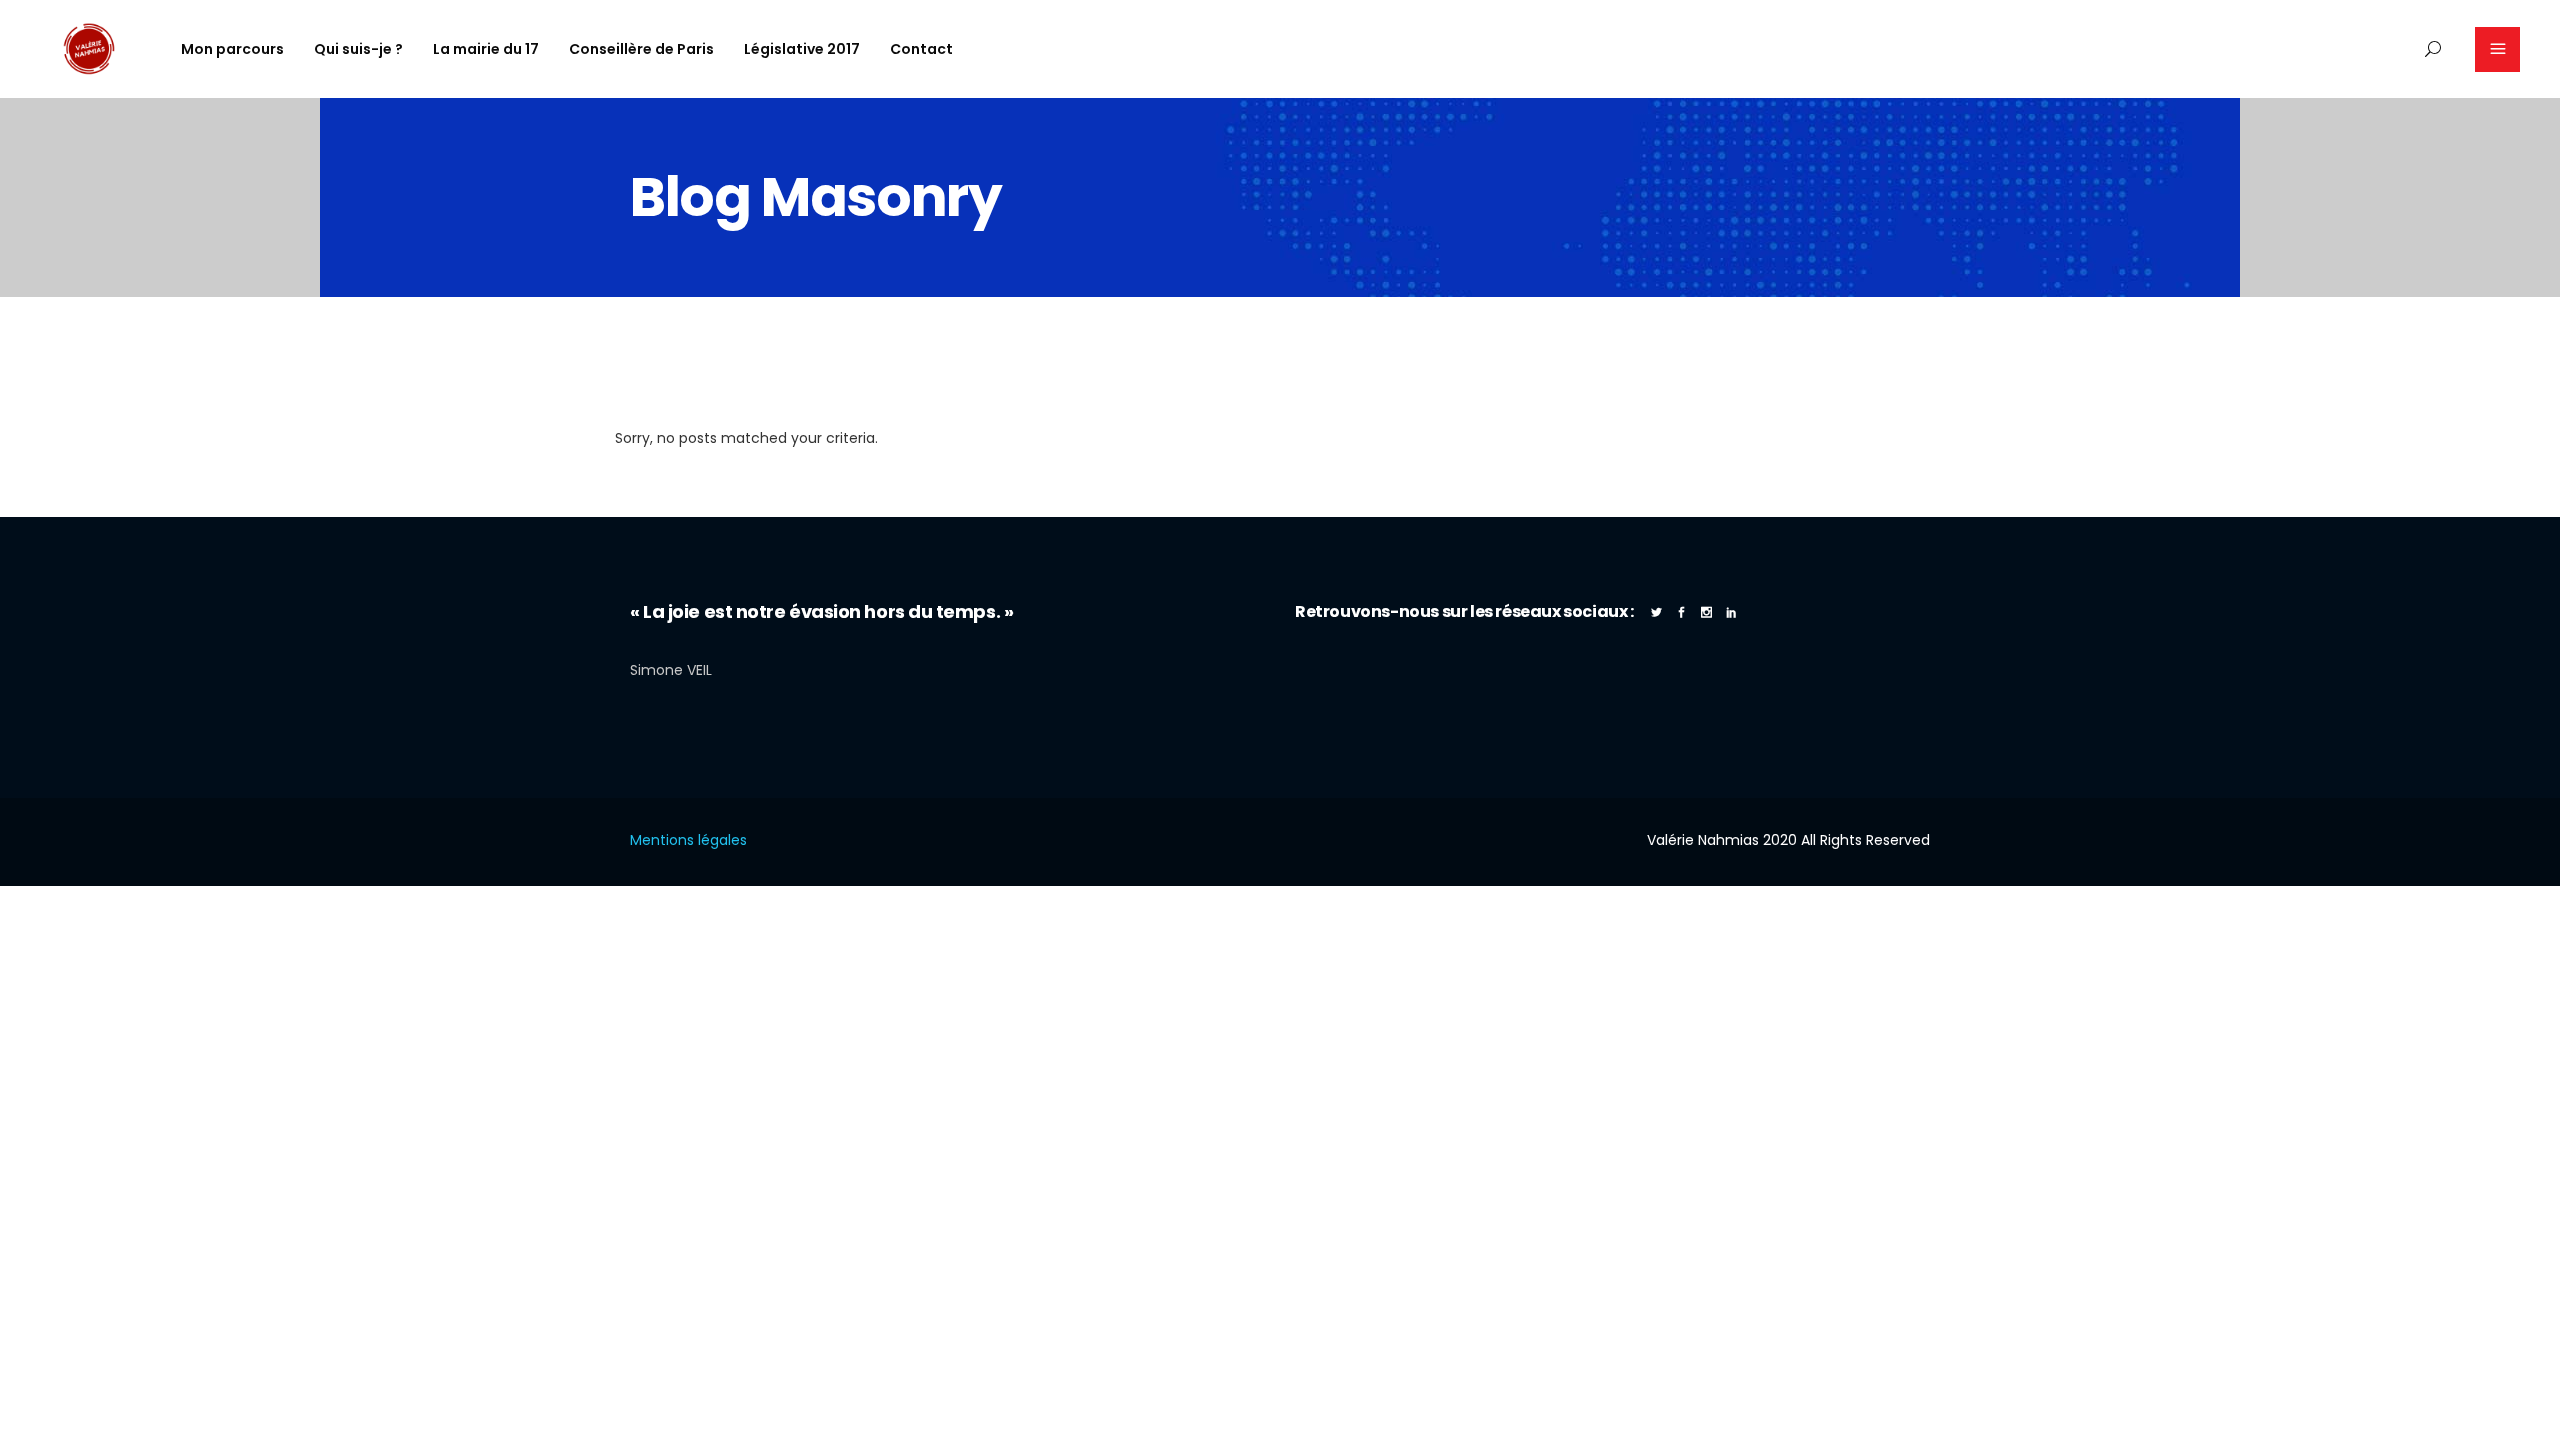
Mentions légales (688, 840)
